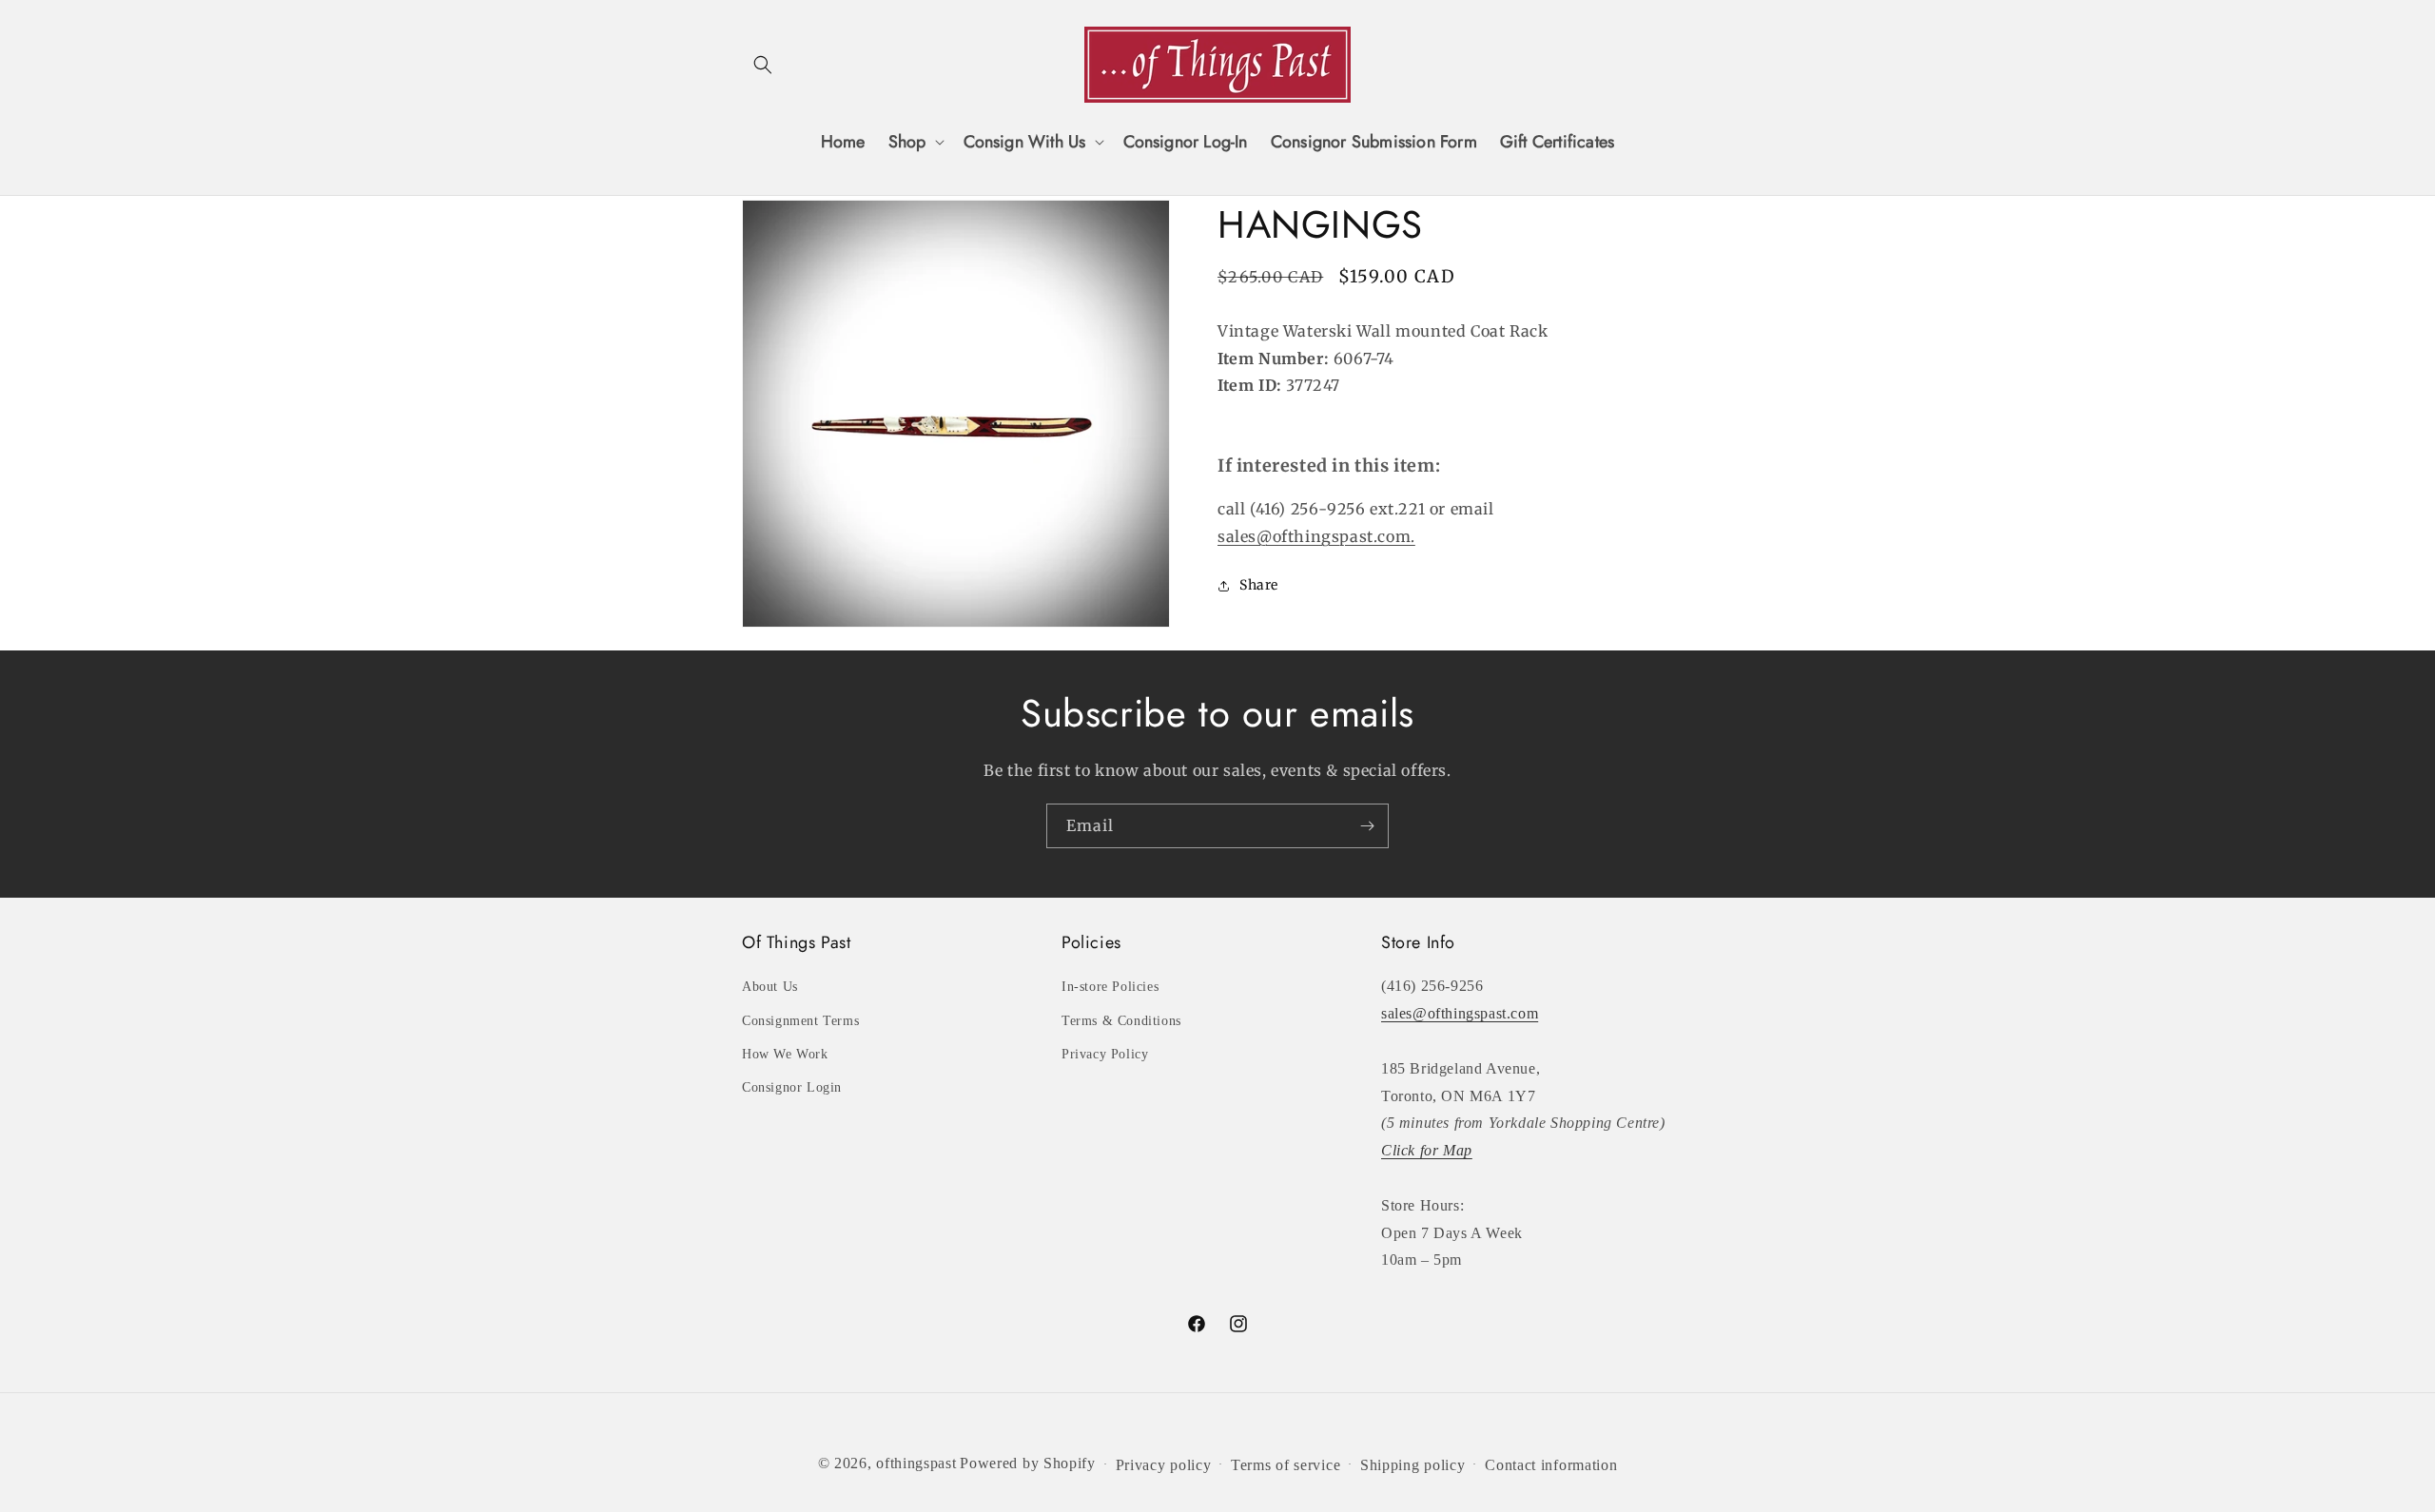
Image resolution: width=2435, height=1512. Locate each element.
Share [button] (1259, 585)
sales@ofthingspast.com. (1316, 536)
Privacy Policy (1105, 1054)
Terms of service (1286, 1465)
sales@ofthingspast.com (1460, 1013)
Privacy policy (1164, 1465)
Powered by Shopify (1028, 1463)
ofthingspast (916, 1463)
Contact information (1551, 1465)
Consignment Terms (800, 1021)
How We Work (785, 1054)
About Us (770, 987)
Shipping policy (1413, 1465)
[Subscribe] (1367, 826)
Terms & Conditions (1121, 1021)
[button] (763, 65)
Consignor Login (792, 1087)
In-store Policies (1110, 987)
